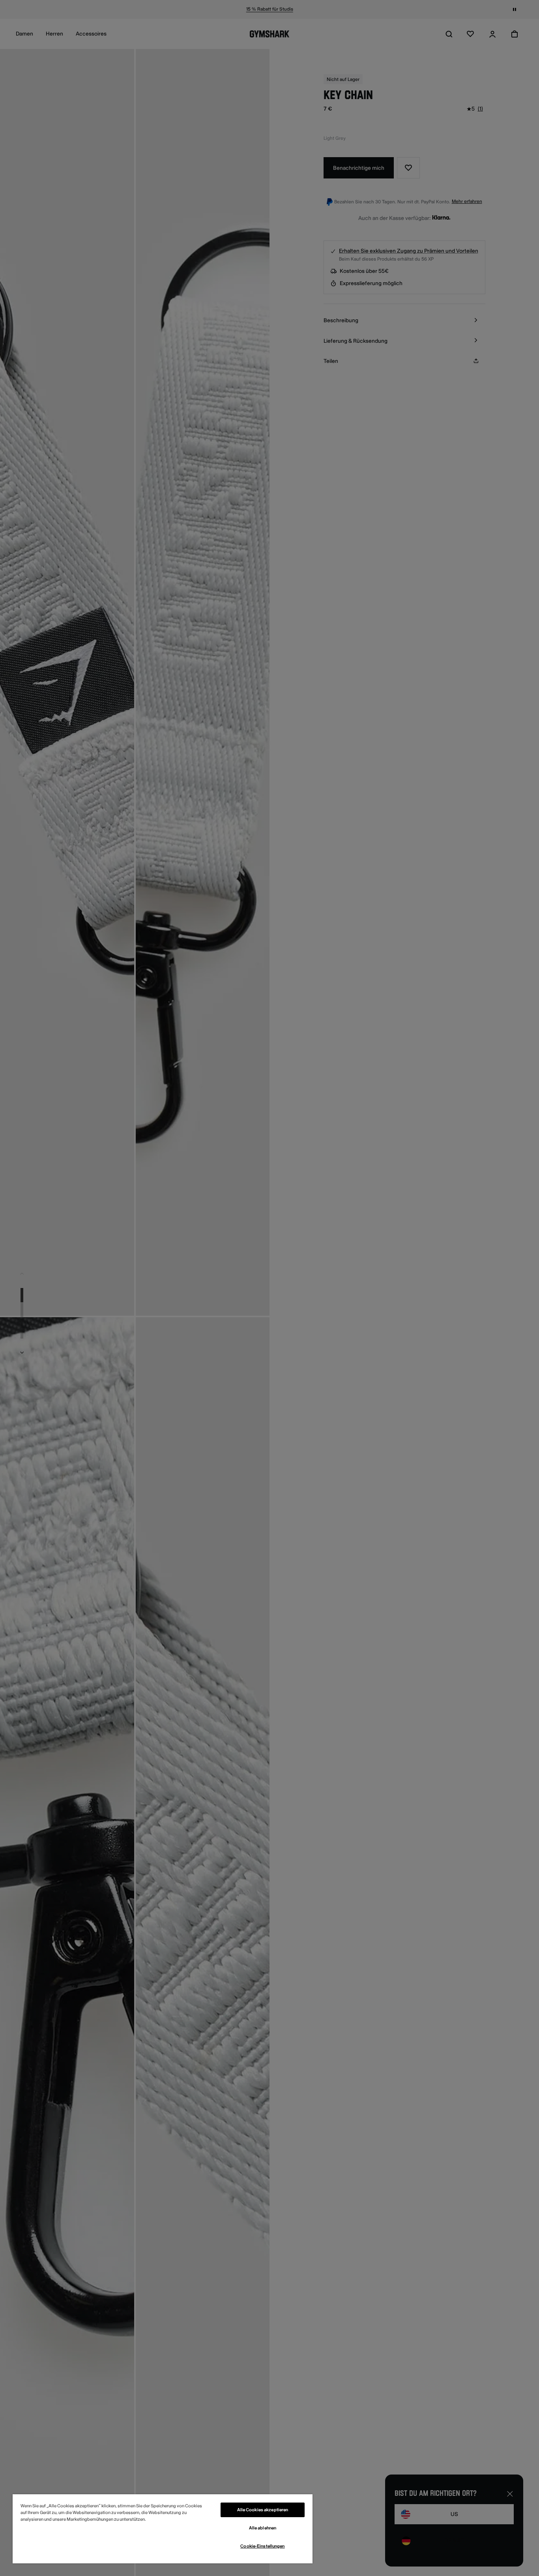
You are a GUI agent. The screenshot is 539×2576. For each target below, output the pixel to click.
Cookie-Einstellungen (262, 2546)
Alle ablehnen (263, 2528)
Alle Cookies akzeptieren (263, 2510)
